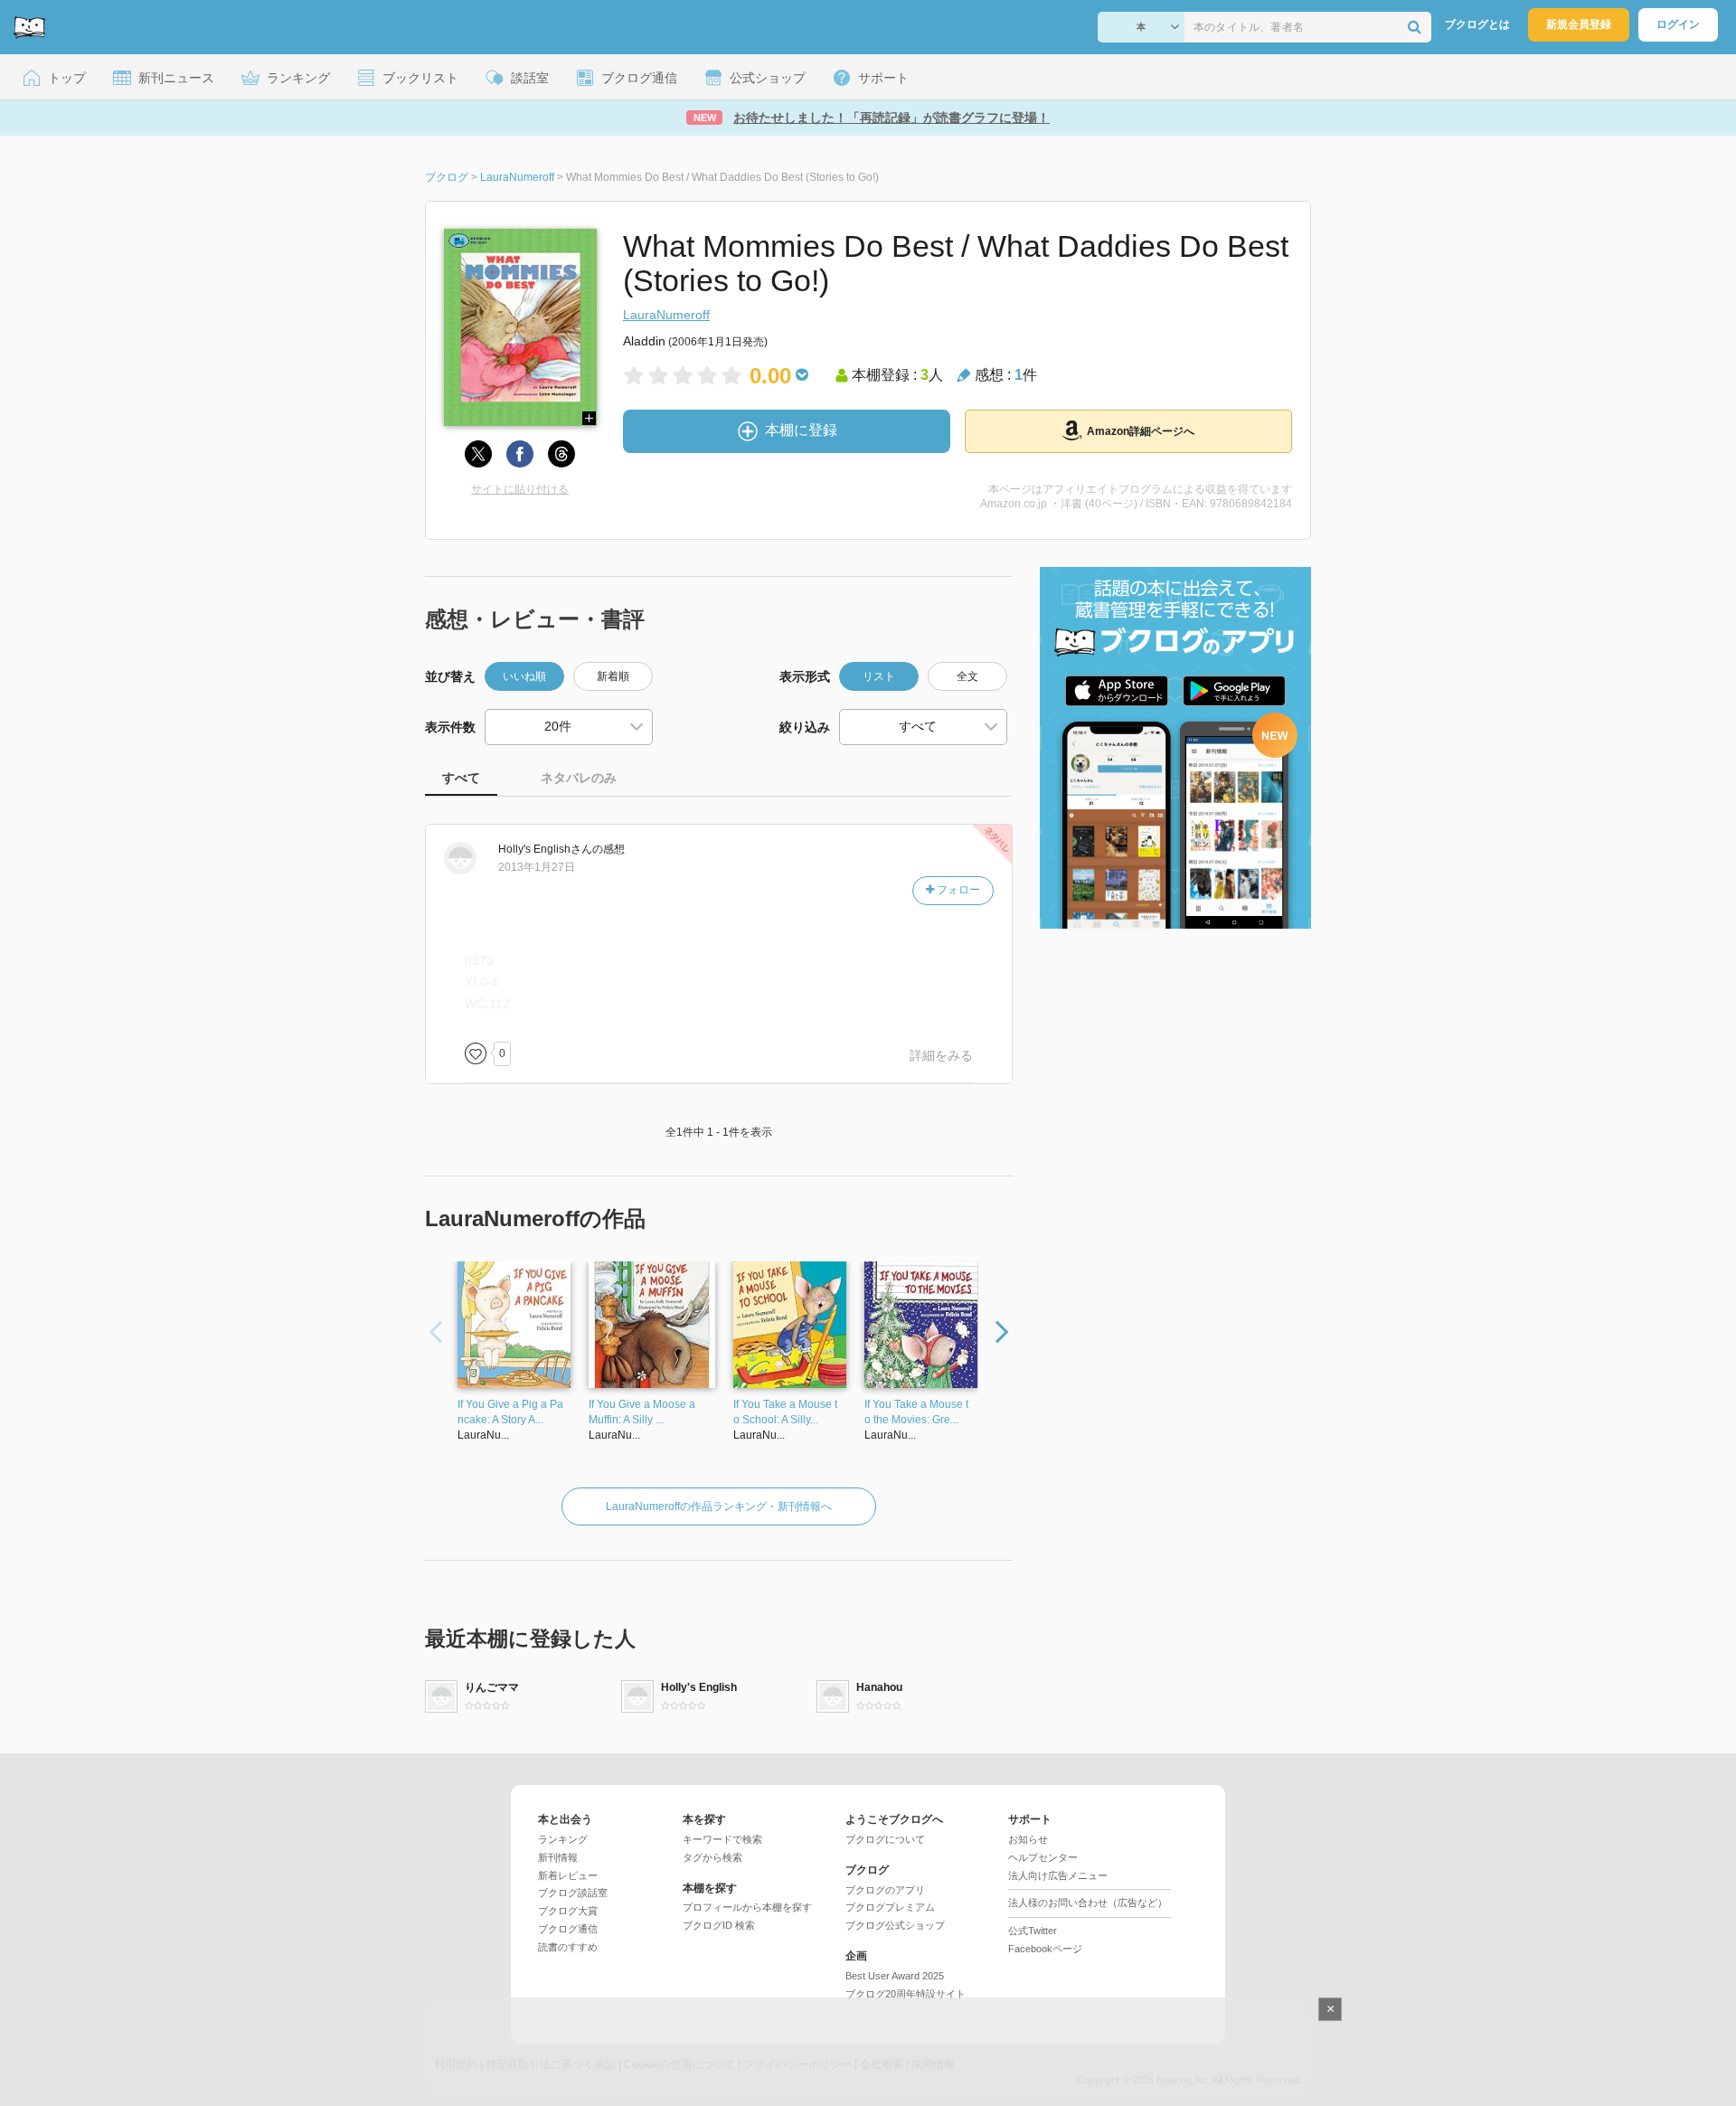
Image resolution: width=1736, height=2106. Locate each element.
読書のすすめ (568, 1947)
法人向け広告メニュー (1058, 1875)
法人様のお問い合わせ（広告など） (1088, 1903)
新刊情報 (558, 1857)
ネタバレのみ (579, 778)
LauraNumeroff (666, 315)
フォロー (957, 890)
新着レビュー (568, 1875)
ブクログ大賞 (568, 1911)
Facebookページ (1045, 1949)
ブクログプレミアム (890, 1907)
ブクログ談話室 (573, 1893)
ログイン (1678, 24)
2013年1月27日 (537, 867)
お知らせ (1028, 1839)
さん (545, 849)
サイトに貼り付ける (520, 489)
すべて (461, 778)
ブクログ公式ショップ (895, 1925)
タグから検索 (712, 1857)
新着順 (613, 676)
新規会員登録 (1579, 24)
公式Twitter (1033, 1931)
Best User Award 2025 (895, 1976)
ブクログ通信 (568, 1929)
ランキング (563, 1839)
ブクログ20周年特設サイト (906, 1994)
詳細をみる (941, 1055)
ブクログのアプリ (885, 1890)
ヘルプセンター (1043, 1857)
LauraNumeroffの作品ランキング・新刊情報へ (719, 1506)
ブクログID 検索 (719, 1925)
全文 (967, 676)
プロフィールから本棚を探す (747, 1907)
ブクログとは (1477, 24)
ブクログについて (885, 1839)
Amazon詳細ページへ (1141, 431)
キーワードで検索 (722, 1839)
